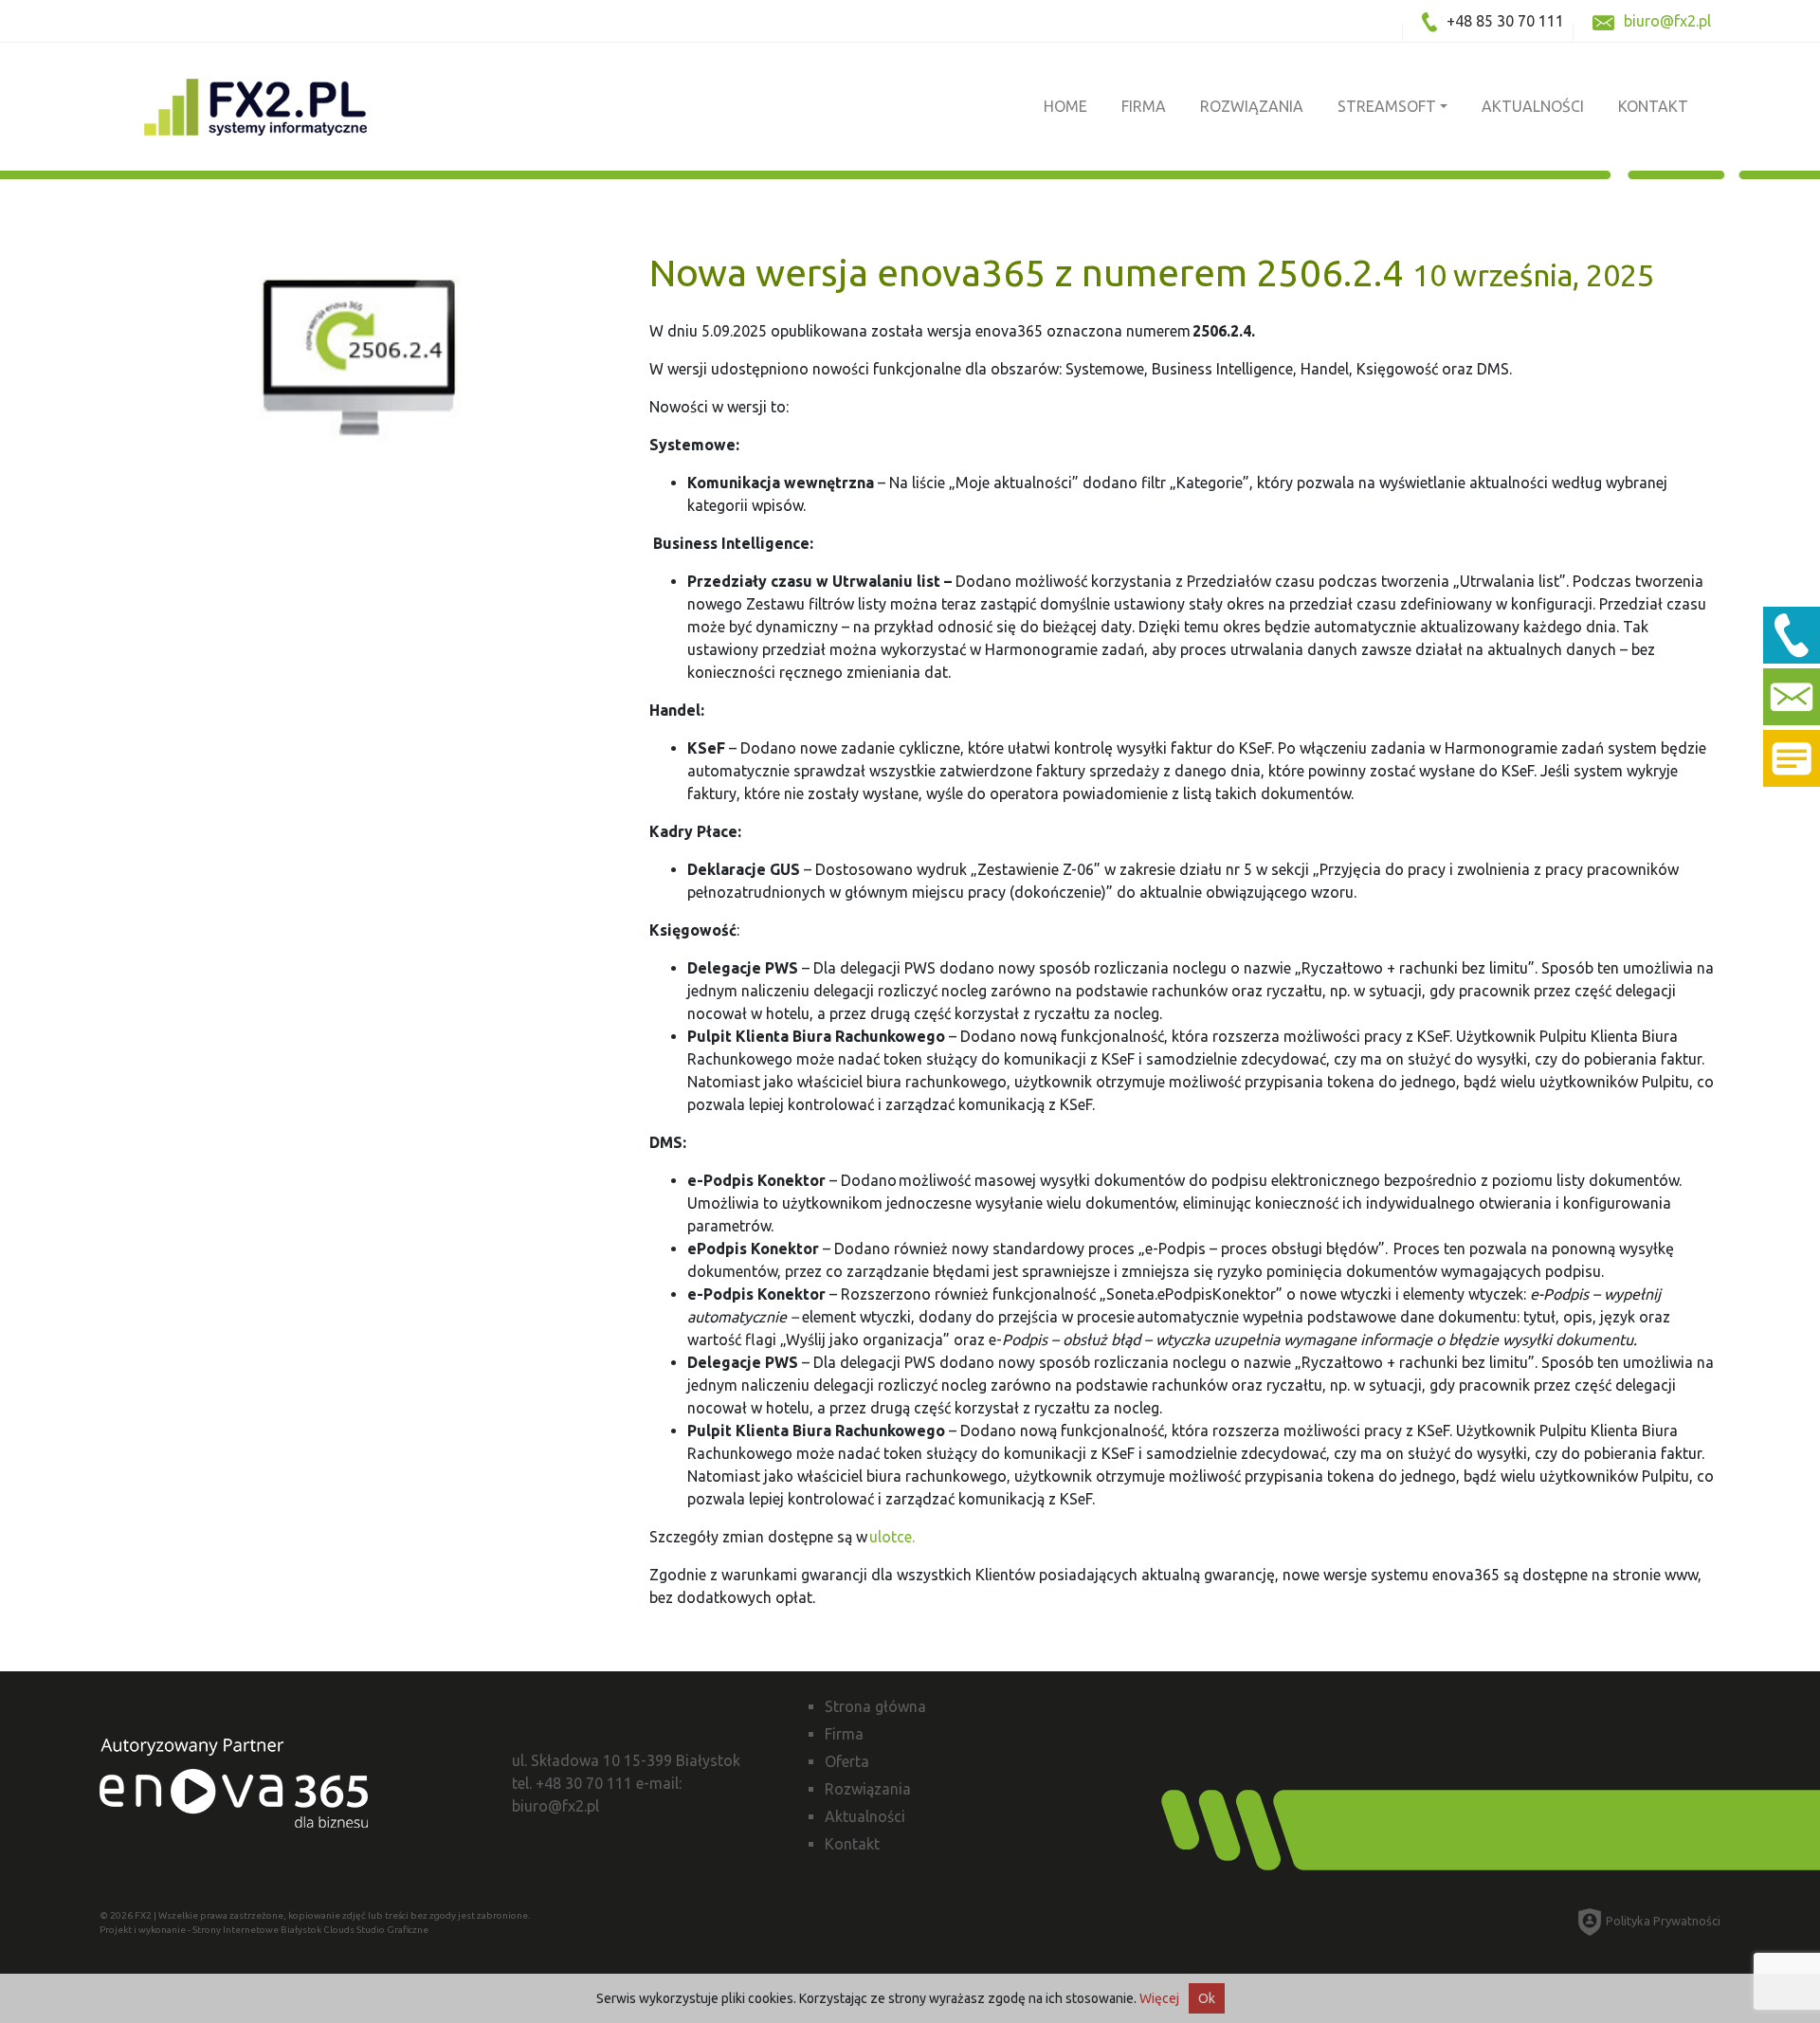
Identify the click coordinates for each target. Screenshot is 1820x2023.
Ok (1207, 1998)
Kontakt (1653, 106)
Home (1065, 106)
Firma (1144, 106)
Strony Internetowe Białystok (257, 1930)
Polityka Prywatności (1663, 1921)
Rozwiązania (1252, 106)
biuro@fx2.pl (1667, 21)
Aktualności (1533, 106)
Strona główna (875, 1706)
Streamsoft (1387, 106)
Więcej (1159, 1998)
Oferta (847, 1761)
